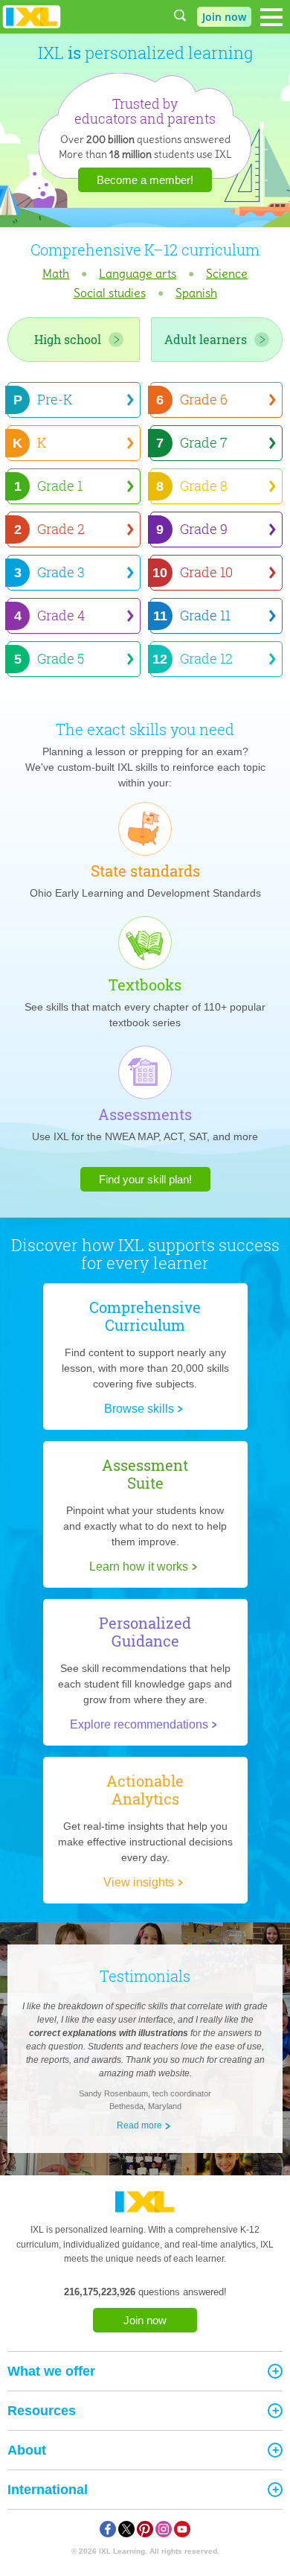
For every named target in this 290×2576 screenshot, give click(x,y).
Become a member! (145, 180)
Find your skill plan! (145, 1179)
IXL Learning (122, 2551)
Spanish (196, 293)
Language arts (138, 273)
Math (56, 273)
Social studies (110, 293)
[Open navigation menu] (271, 17)
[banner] (32, 17)
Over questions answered (145, 139)
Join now (145, 2320)
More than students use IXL (145, 154)
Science (227, 273)
